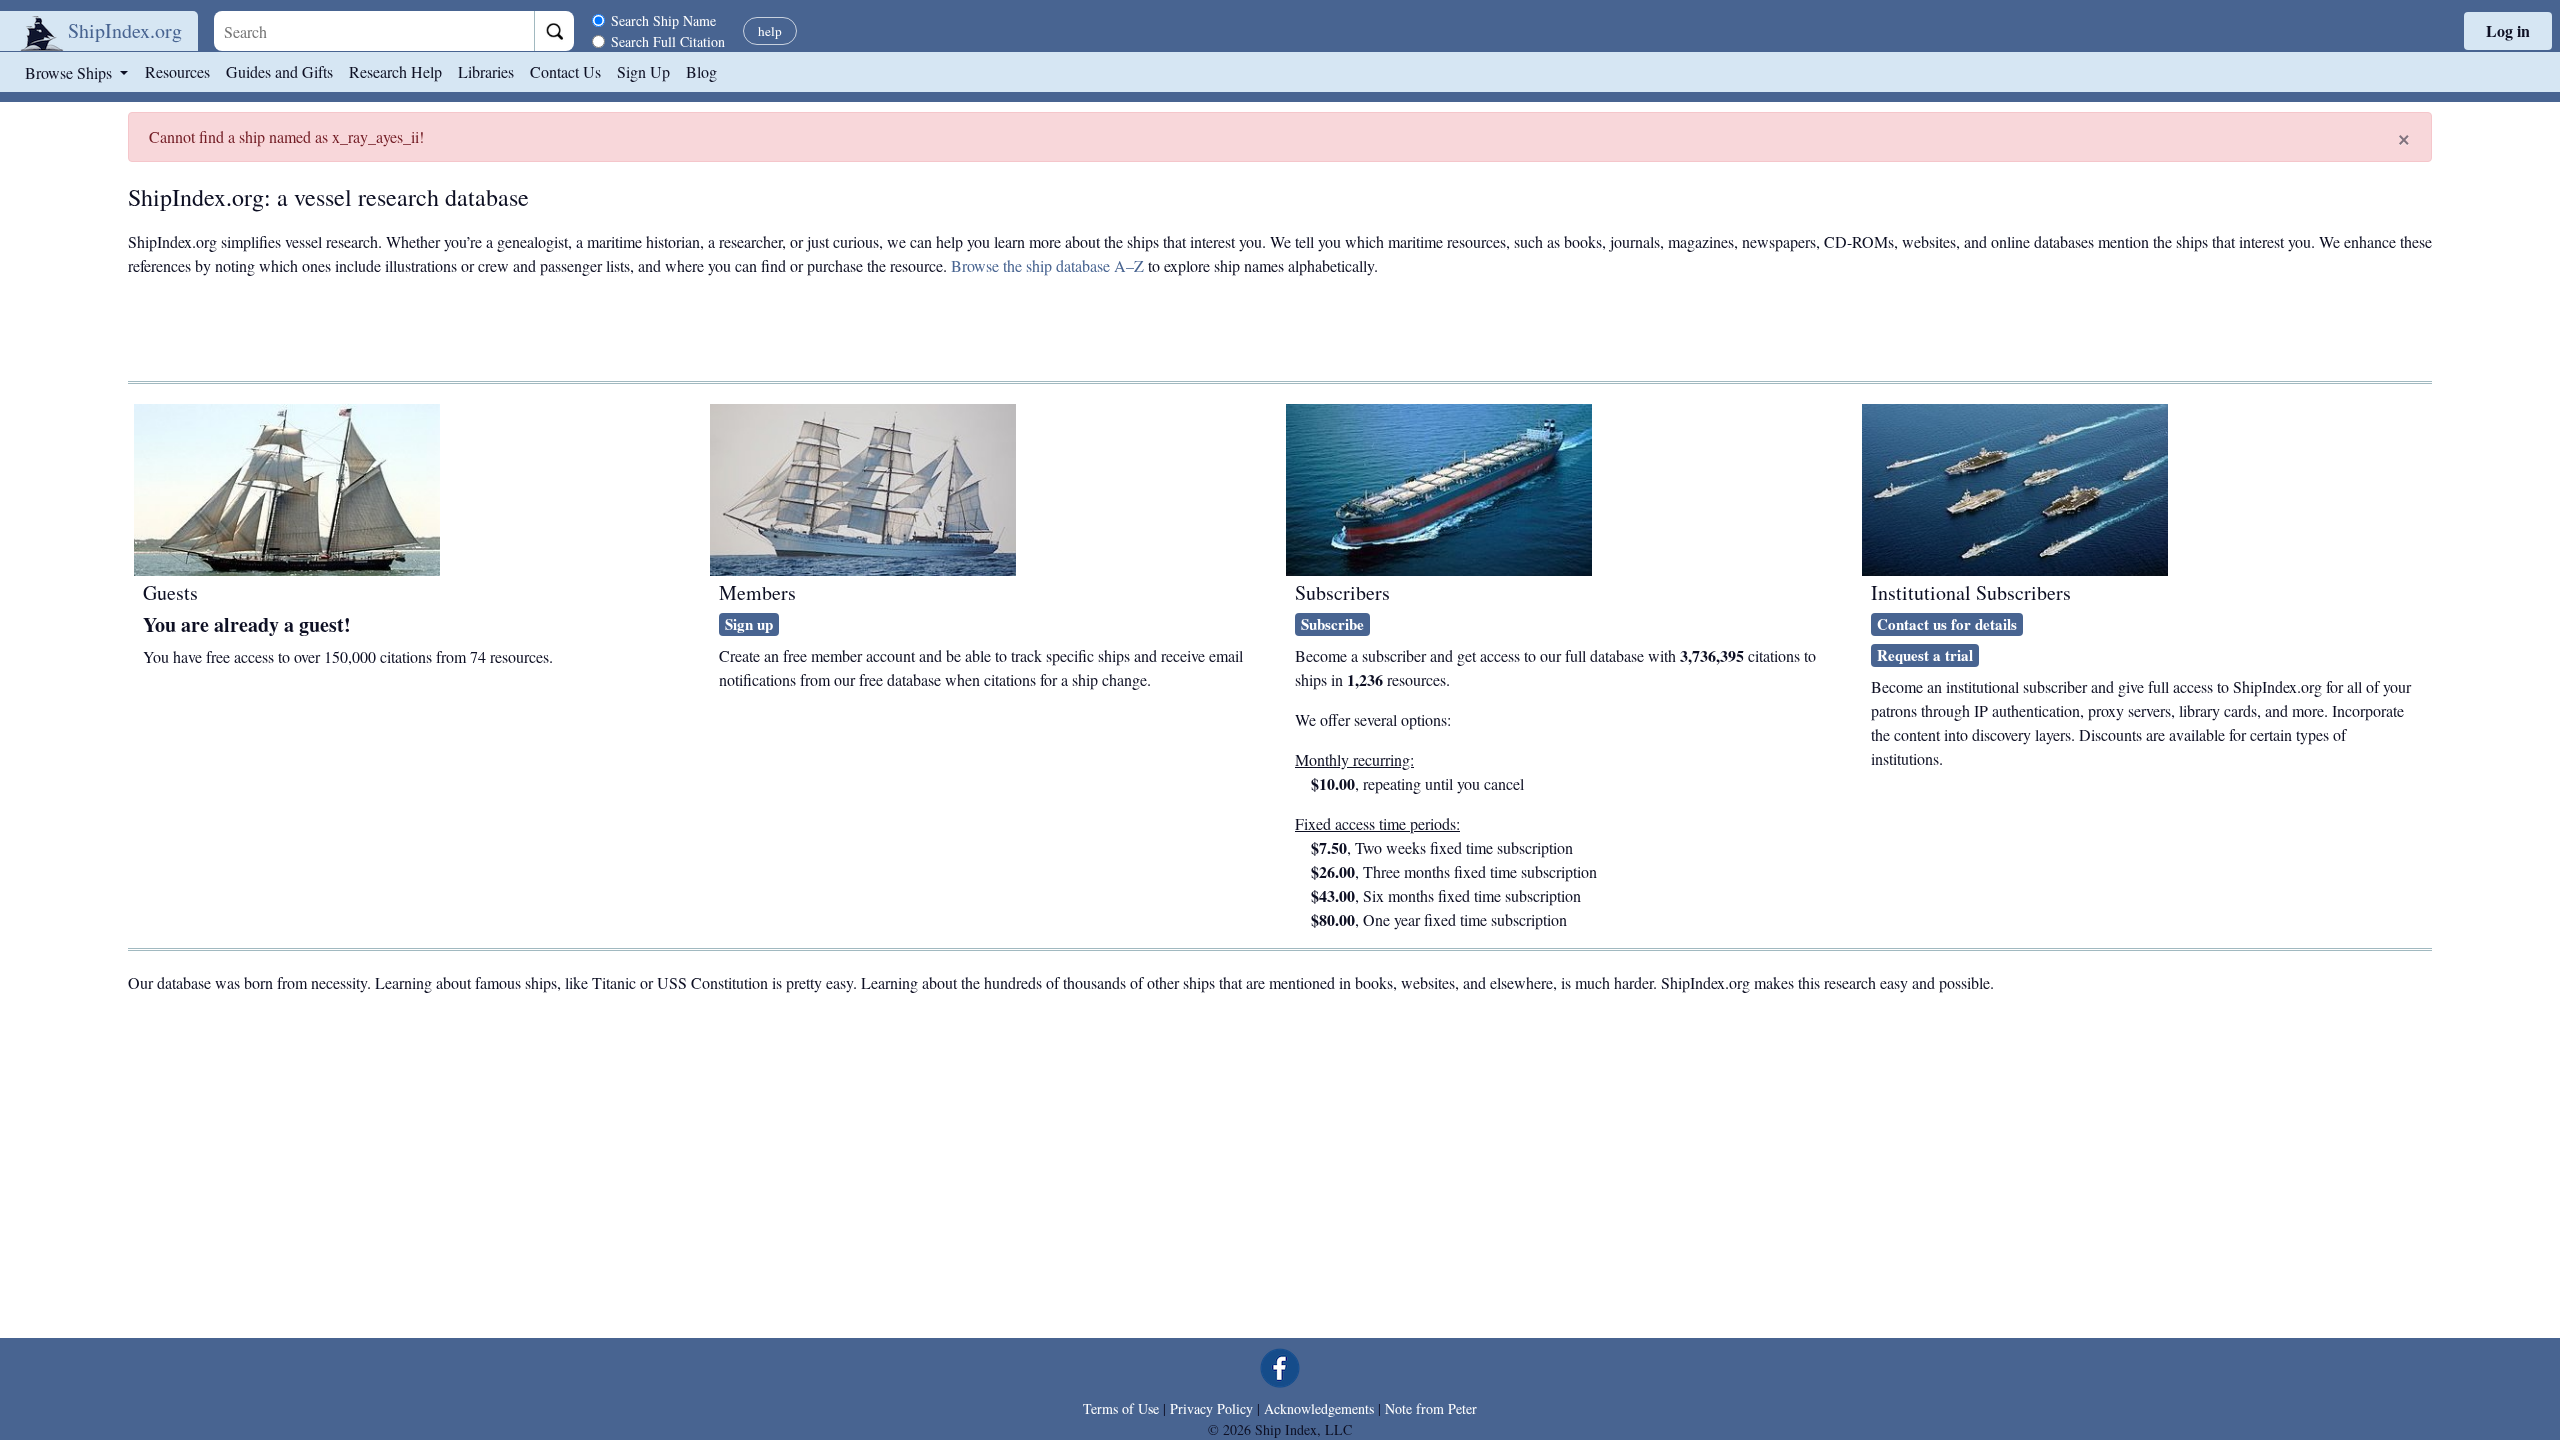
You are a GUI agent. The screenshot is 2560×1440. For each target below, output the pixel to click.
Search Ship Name (663, 20)
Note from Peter (1431, 1408)
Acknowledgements (1319, 1408)
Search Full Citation (668, 41)
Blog (701, 71)
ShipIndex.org (125, 30)
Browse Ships (70, 72)
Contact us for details (1947, 624)
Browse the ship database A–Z (1047, 265)
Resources (177, 71)
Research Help (395, 71)
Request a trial (1925, 655)
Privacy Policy (1211, 1408)
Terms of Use (1121, 1408)
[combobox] (374, 31)
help (770, 31)
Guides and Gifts (279, 71)
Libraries (486, 71)
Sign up (749, 624)
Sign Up (643, 71)
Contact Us (565, 71)
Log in (2508, 30)
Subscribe (1332, 624)
